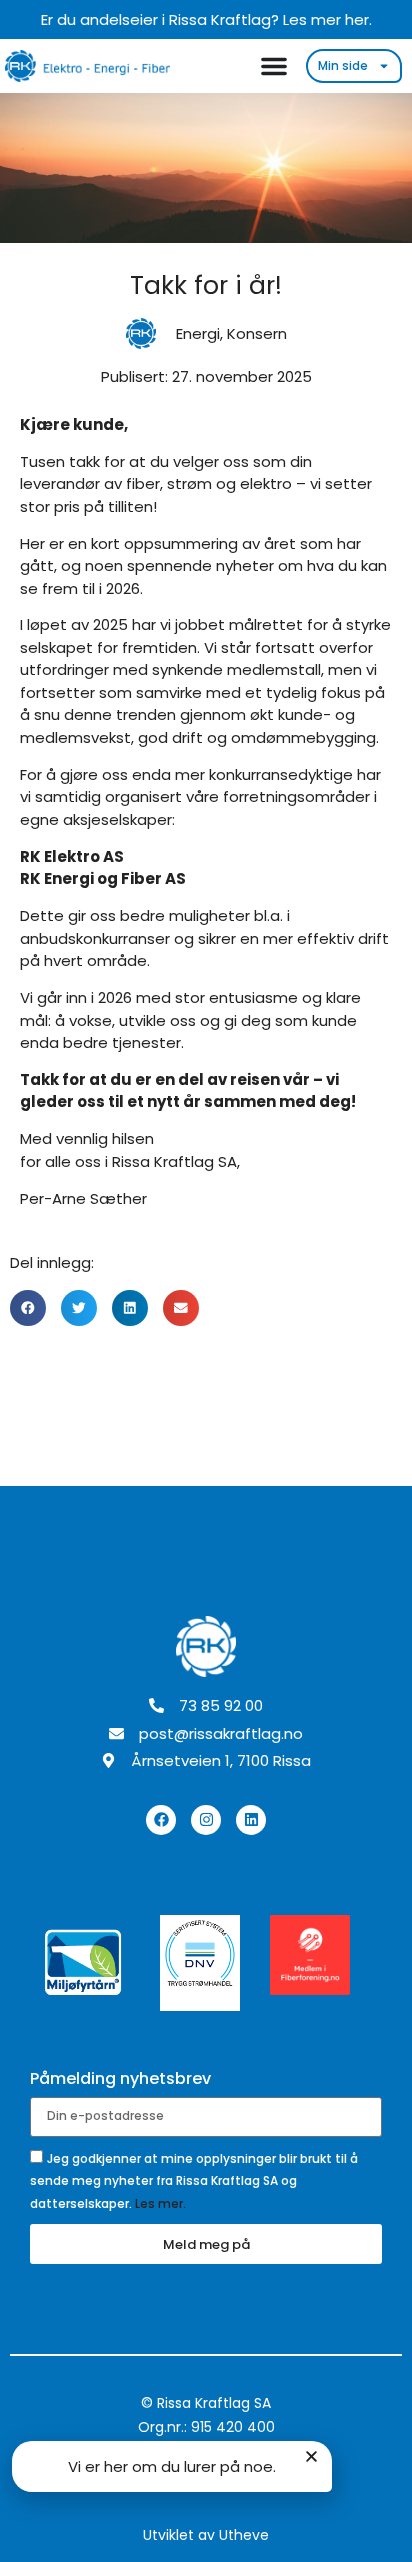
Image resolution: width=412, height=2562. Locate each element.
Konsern (257, 333)
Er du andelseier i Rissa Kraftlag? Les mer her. (206, 19)
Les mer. (160, 2203)
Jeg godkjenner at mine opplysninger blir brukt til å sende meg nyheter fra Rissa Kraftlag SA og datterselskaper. (194, 2181)
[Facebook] (161, 1820)
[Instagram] (206, 1820)
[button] (28, 1308)
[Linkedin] (251, 1820)
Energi (198, 333)
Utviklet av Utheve (206, 2535)
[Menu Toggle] (274, 66)
